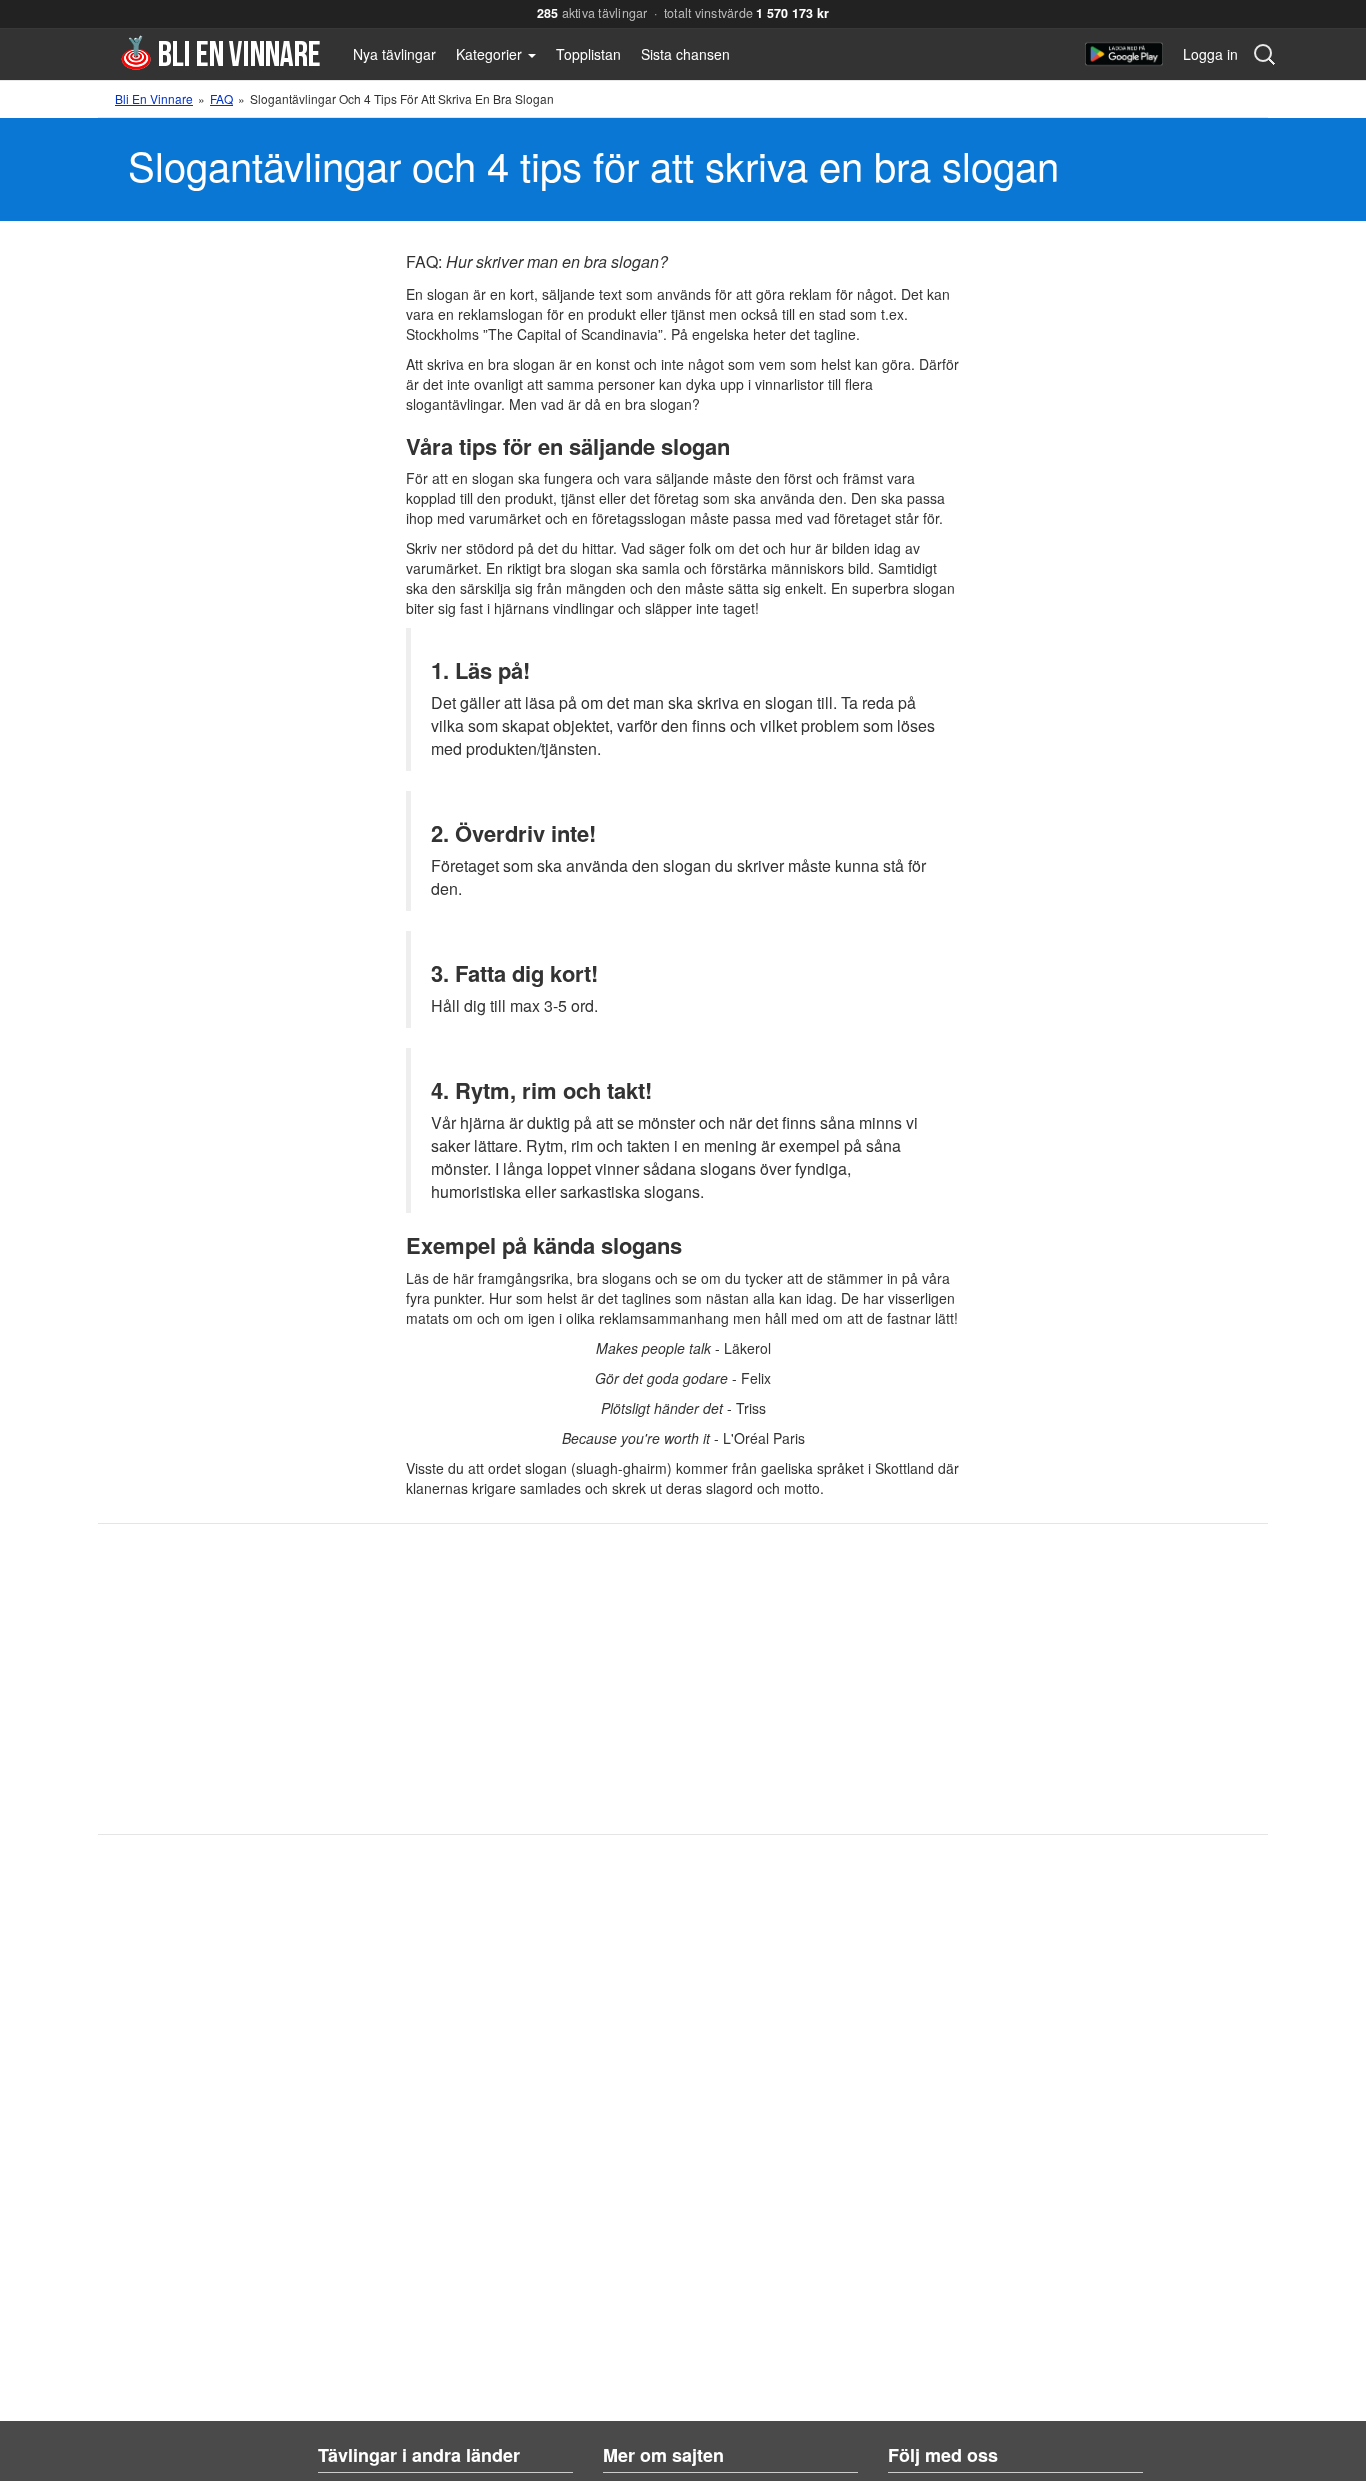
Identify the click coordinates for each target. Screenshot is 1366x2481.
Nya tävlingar (394, 54)
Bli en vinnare (220, 52)
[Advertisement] (635, 1679)
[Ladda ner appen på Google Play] (1124, 54)
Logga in (1210, 54)
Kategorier (491, 54)
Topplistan (588, 54)
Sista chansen (685, 54)
